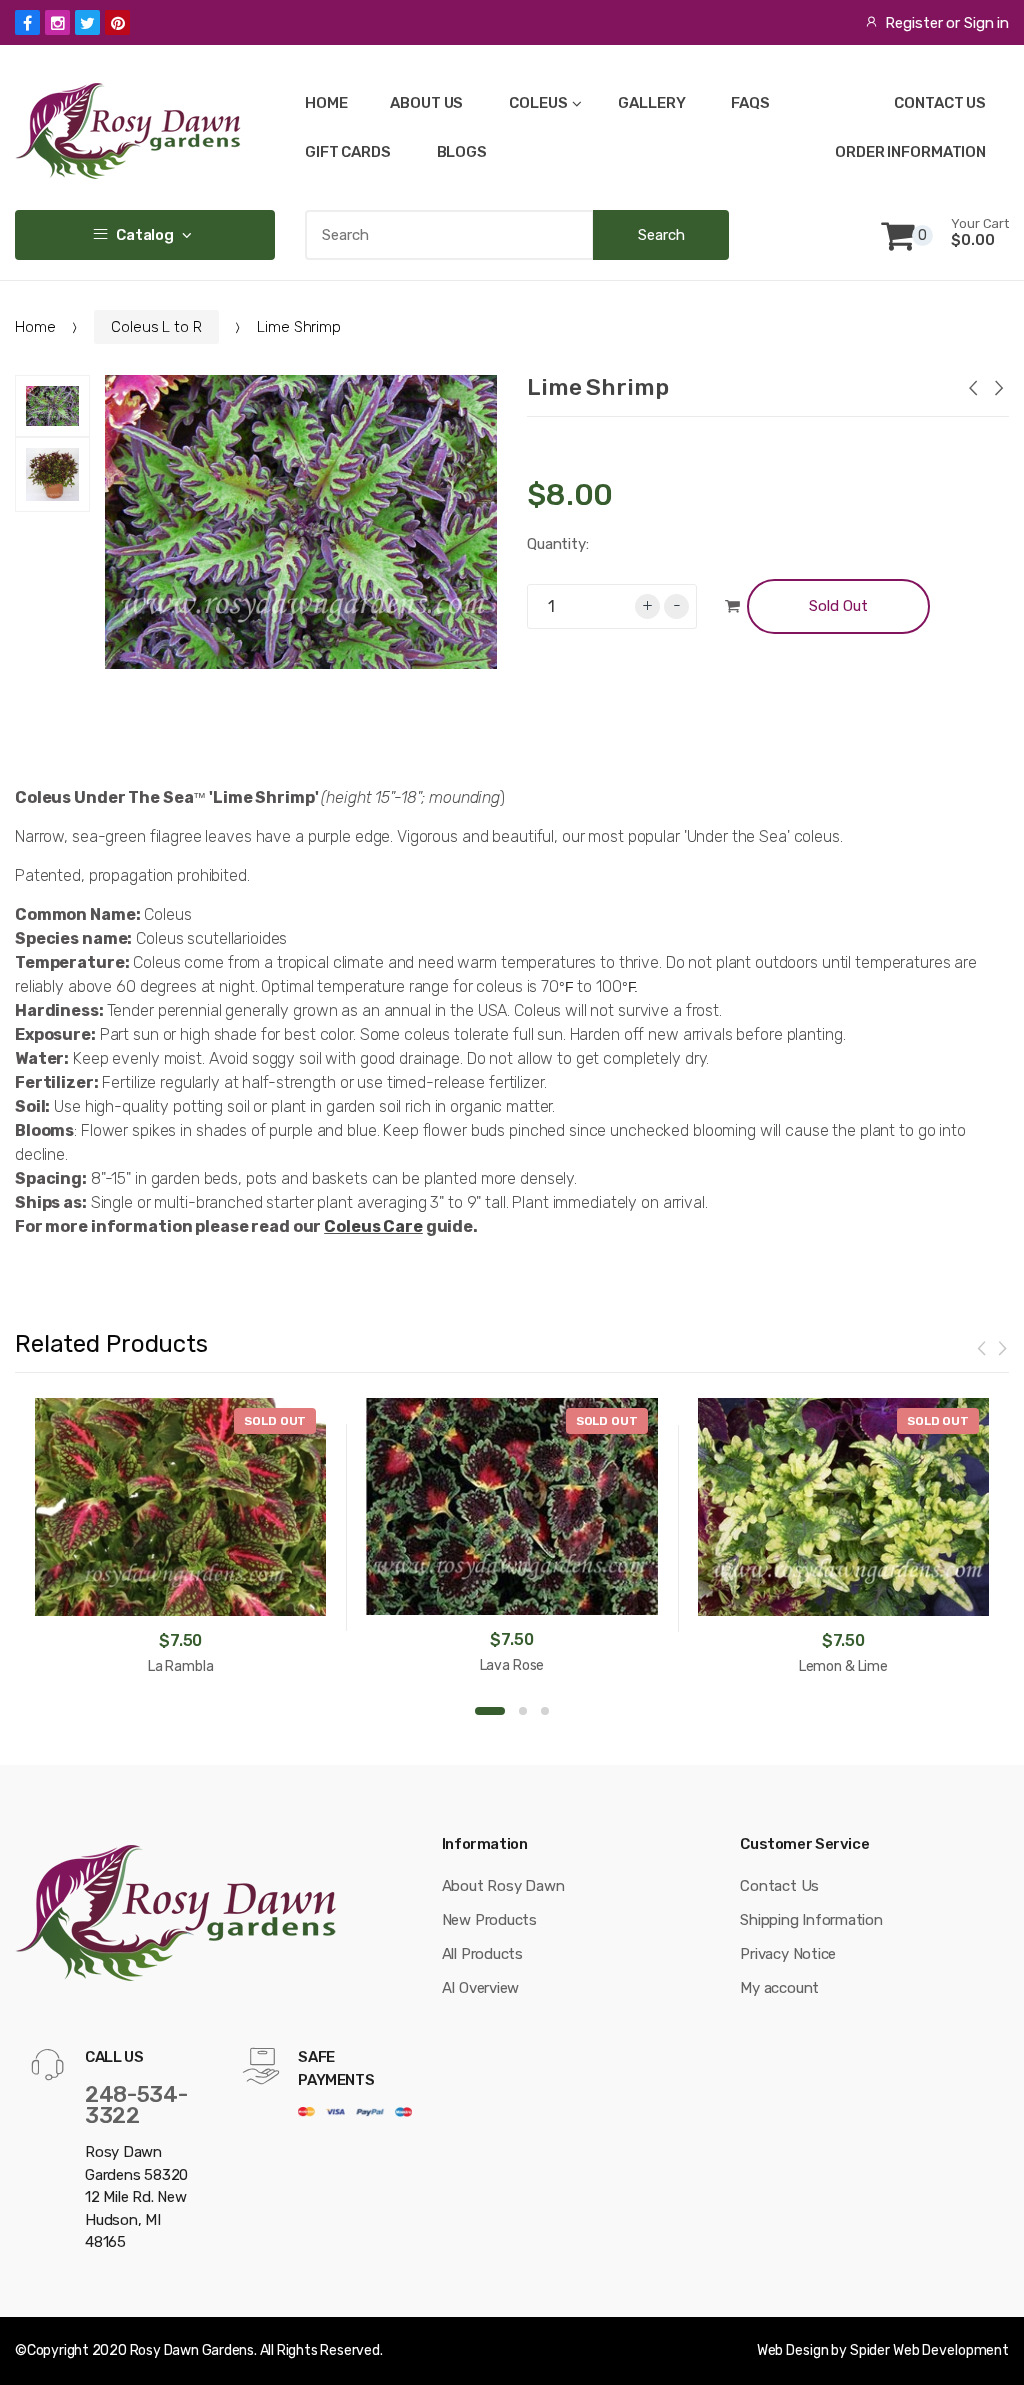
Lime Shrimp (598, 387)
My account (779, 1988)
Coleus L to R (156, 327)
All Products (482, 1954)
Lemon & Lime (843, 1666)
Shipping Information (811, 1920)
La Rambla (181, 1666)
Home (35, 327)
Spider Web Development (929, 2350)
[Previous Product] (972, 390)
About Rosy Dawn (503, 1886)
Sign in (986, 23)
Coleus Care (373, 1226)
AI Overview (481, 1988)
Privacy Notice (788, 1954)
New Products (489, 1920)
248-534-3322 (136, 2105)
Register (913, 23)
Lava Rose (512, 1665)
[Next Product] (998, 390)
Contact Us (779, 1886)
